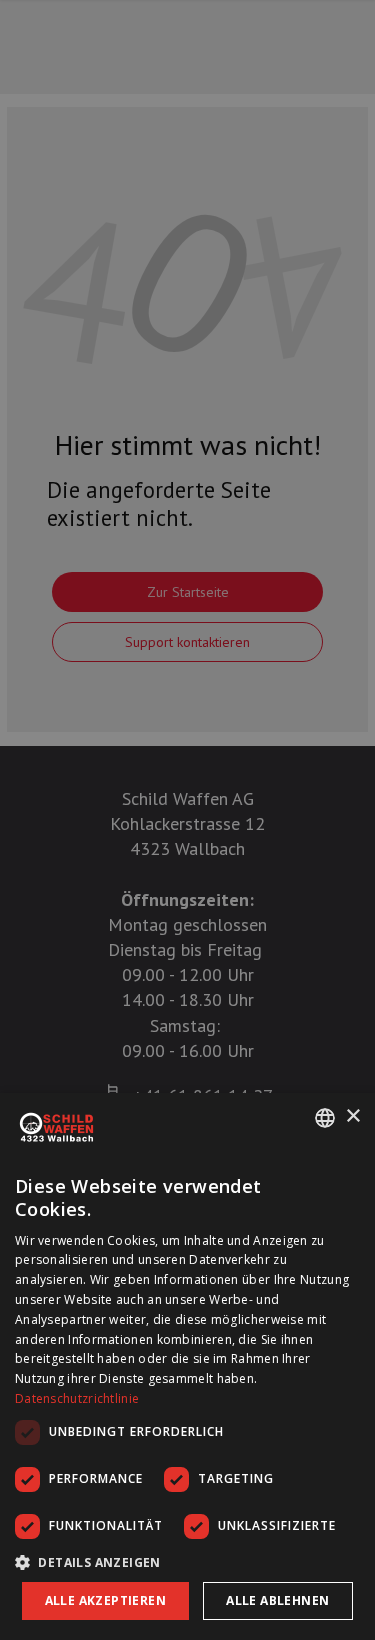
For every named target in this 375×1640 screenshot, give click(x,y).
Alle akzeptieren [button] (105, 1600)
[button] (187, 1562)
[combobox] (325, 1118)
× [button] (352, 1116)
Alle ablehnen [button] (277, 1600)
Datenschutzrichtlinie (77, 1398)
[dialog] (187, 1366)
